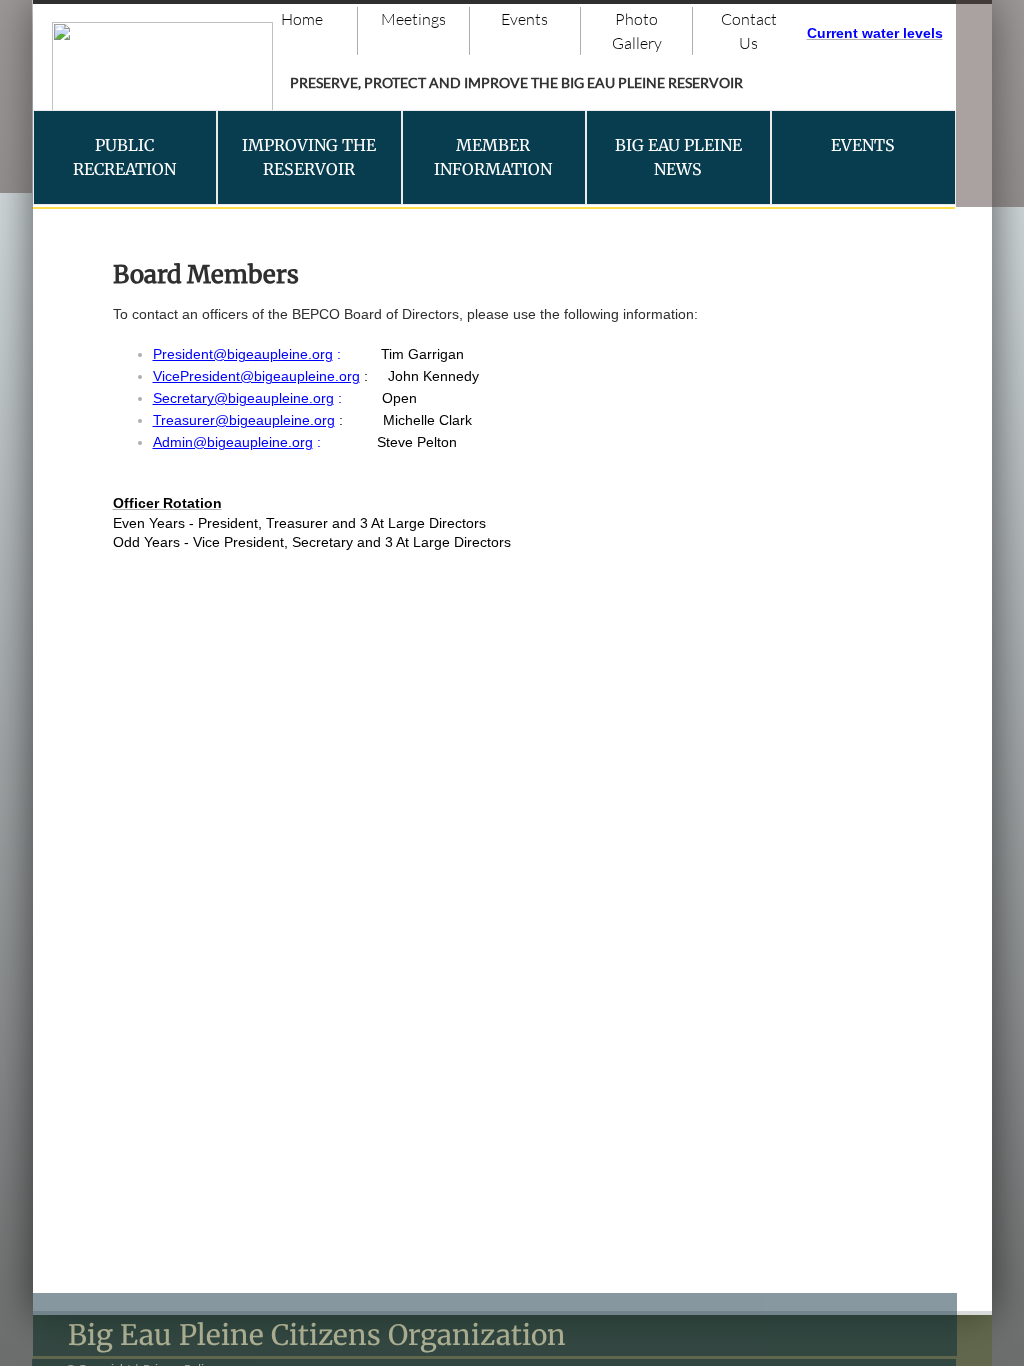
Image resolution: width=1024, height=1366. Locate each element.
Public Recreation (124, 157)
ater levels (908, 33)
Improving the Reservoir (309, 157)
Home (302, 19)
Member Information (493, 157)
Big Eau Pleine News (678, 157)
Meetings (413, 19)
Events (524, 19)
